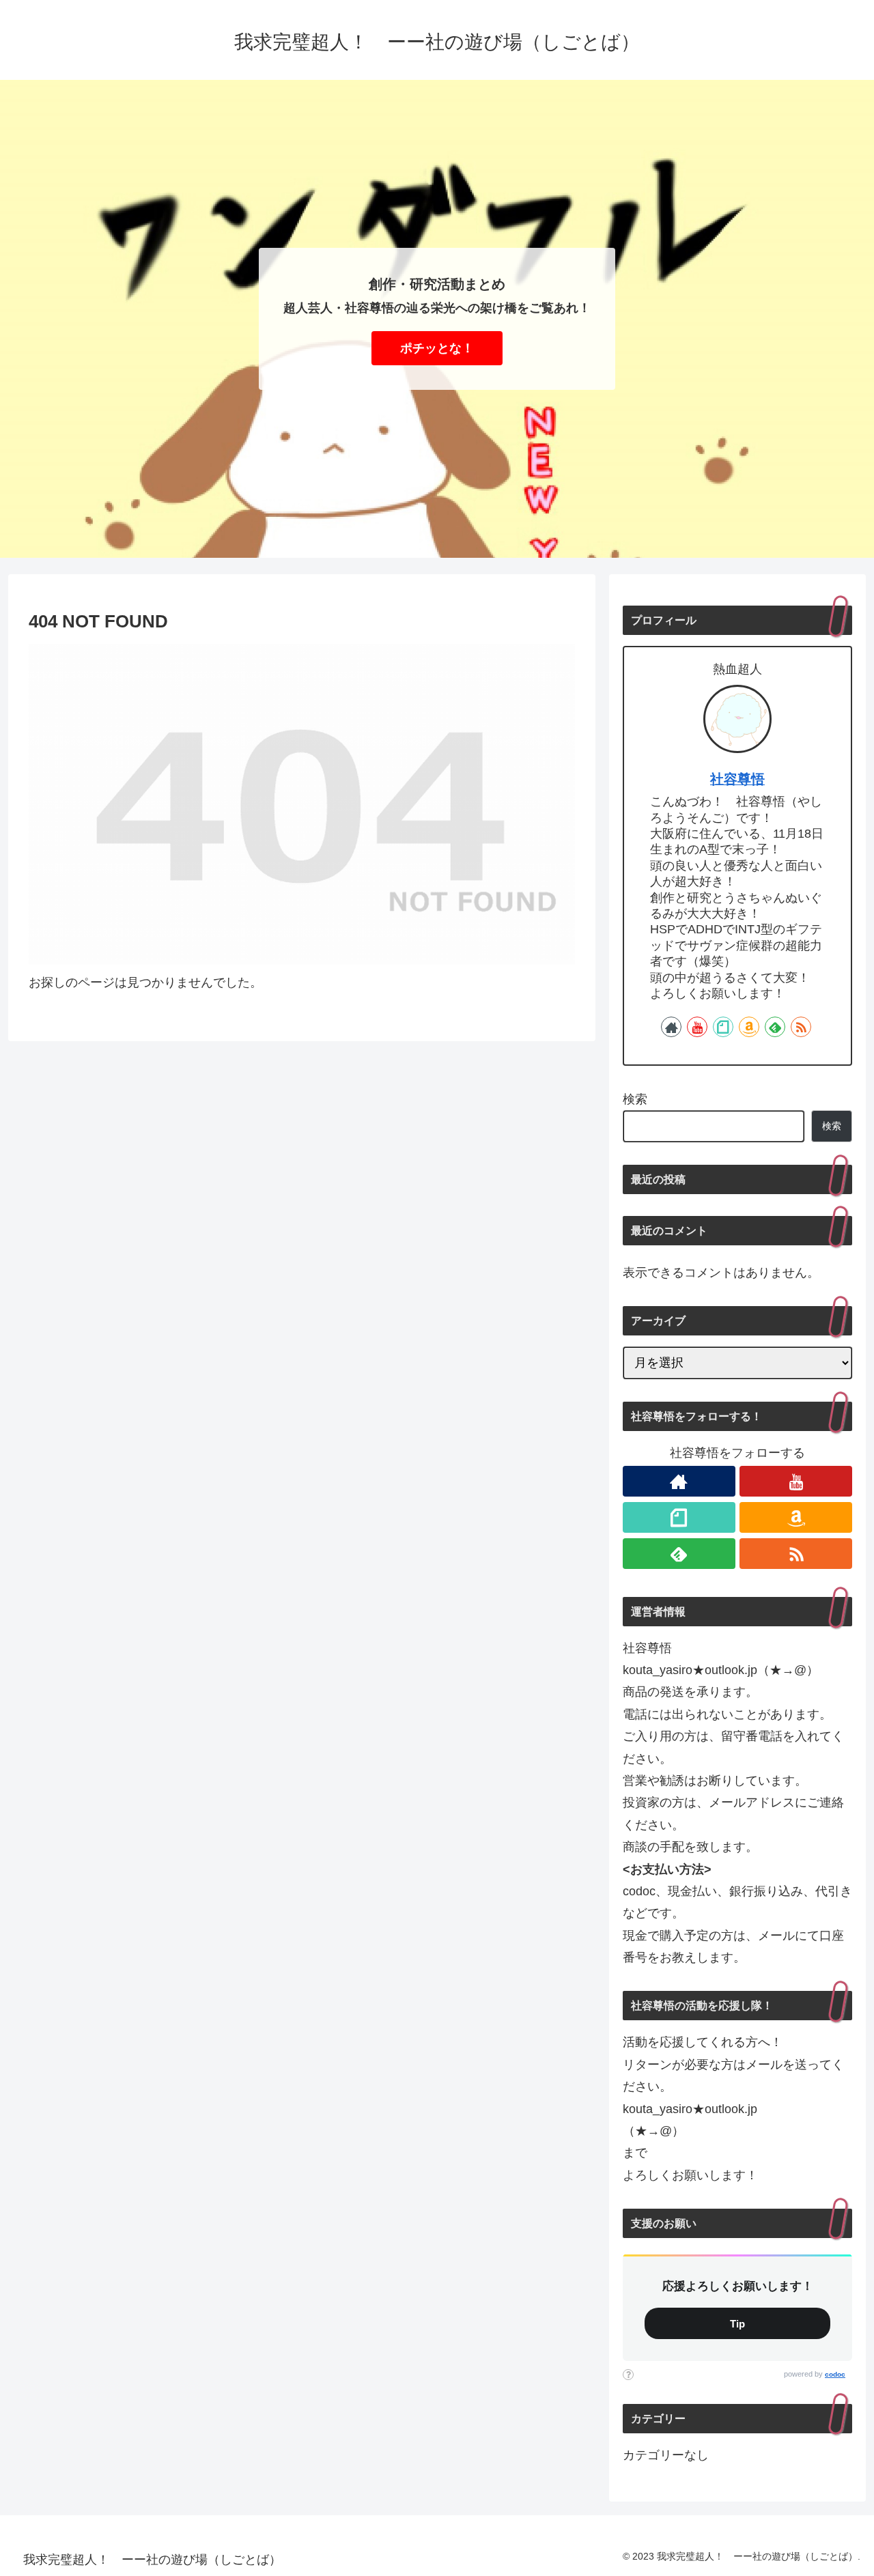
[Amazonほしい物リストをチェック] (749, 1027)
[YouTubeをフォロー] (697, 1027)
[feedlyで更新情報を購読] (775, 1027)
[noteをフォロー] (723, 1027)
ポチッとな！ (437, 348)
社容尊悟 (737, 779)
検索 (635, 1099)
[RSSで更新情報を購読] (801, 1027)
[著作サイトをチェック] (671, 1027)
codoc (835, 2374)
